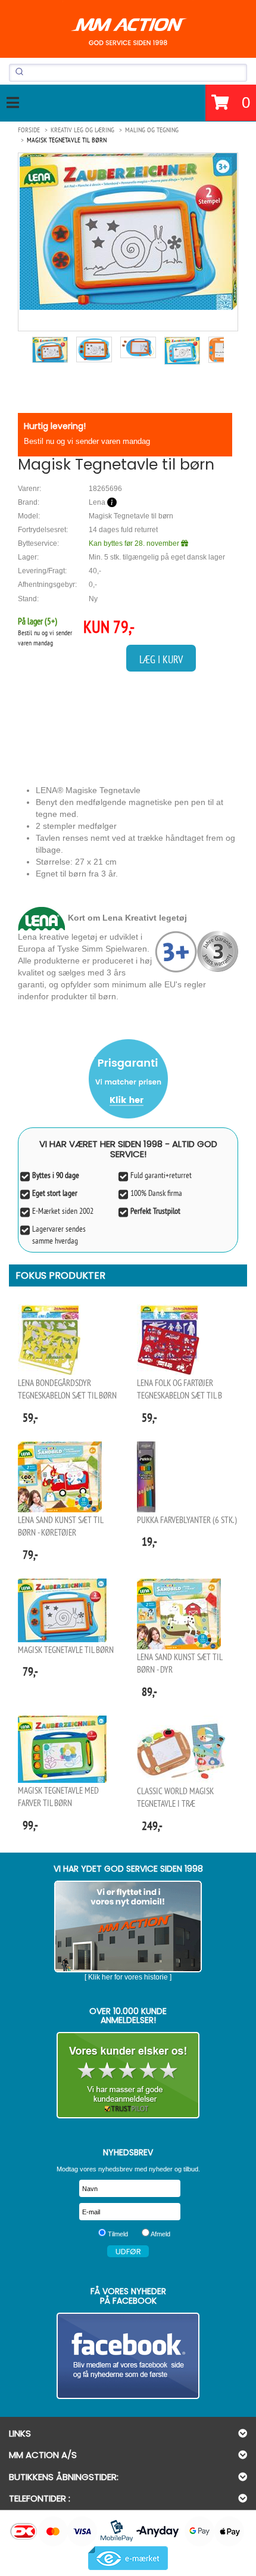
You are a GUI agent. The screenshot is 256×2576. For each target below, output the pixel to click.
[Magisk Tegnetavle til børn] (128, 232)
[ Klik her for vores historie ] (128, 1977)
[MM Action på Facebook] (128, 2356)
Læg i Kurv (161, 659)
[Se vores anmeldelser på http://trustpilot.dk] (128, 2075)
